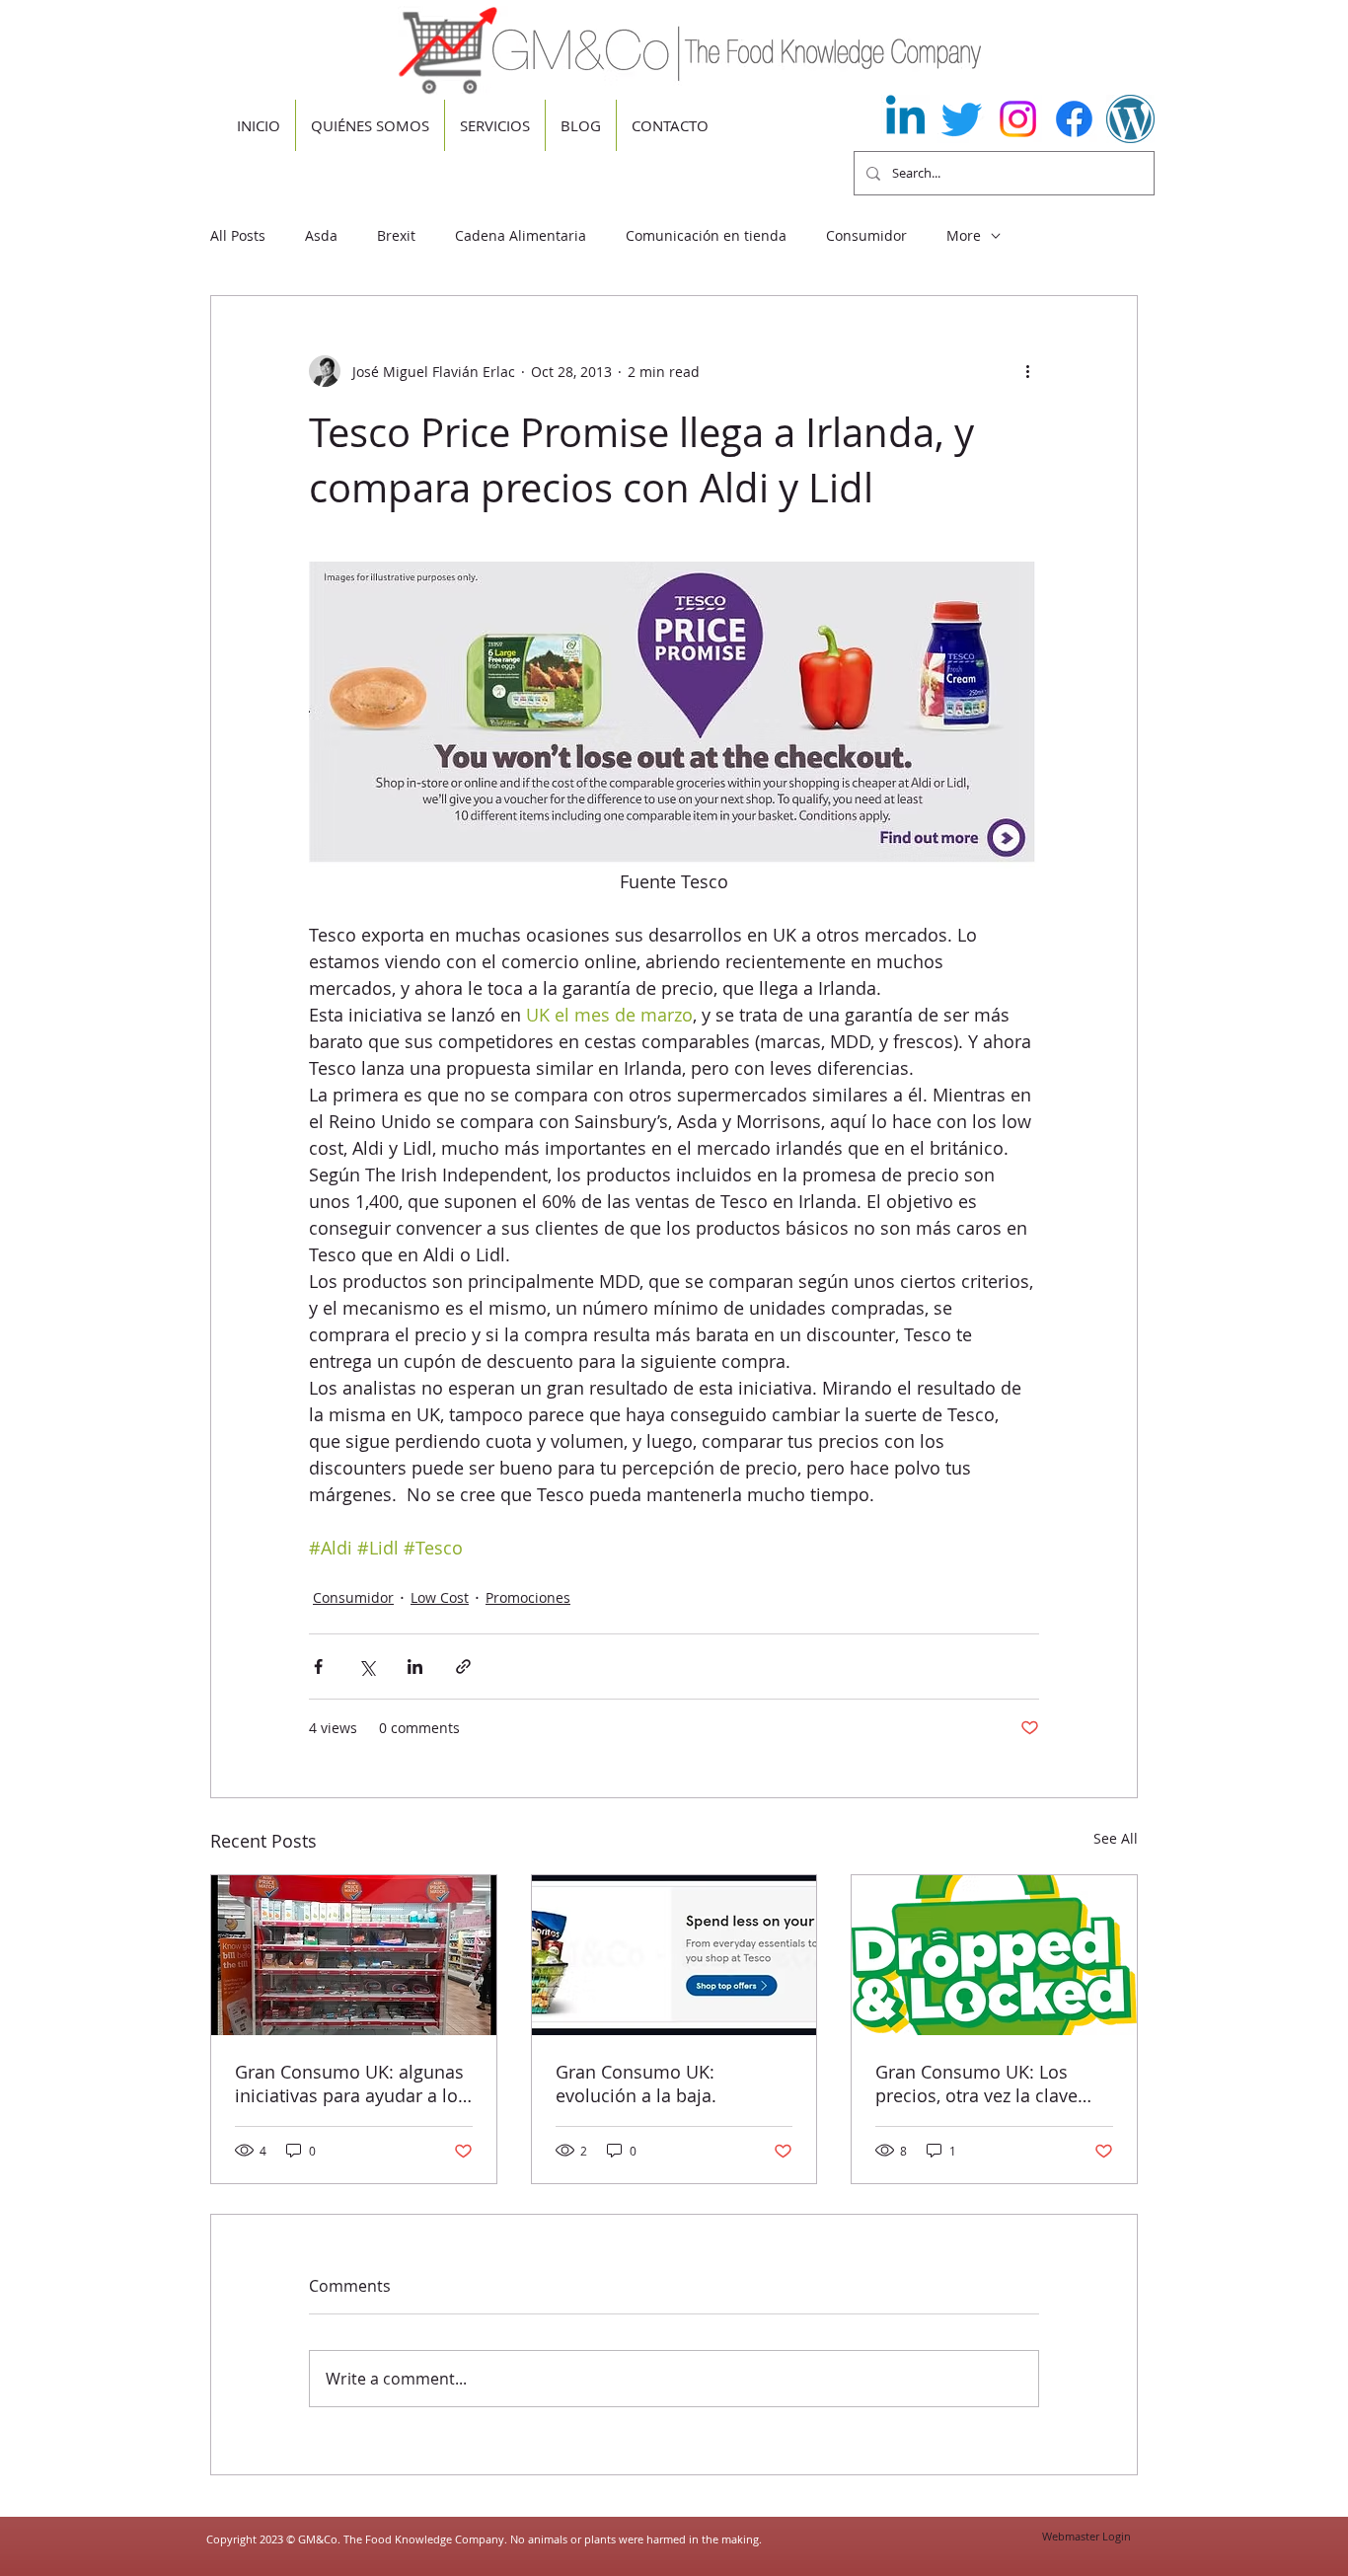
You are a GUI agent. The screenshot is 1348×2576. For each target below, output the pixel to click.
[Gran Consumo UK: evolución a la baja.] (674, 1955)
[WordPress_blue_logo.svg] (1130, 119)
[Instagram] (1018, 119)
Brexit (396, 235)
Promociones (528, 1597)
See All (1116, 1838)
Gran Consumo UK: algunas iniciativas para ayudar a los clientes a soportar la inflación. (351, 2084)
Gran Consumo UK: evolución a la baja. (636, 2084)
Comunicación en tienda (706, 235)
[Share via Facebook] (318, 1667)
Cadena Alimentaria (521, 235)
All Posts (238, 235)
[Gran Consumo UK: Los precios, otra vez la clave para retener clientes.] (994, 1955)
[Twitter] (962, 119)
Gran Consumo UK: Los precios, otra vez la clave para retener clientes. (976, 2084)
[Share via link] (463, 1667)
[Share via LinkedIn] (415, 1667)
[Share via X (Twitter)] (367, 1667)
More (964, 235)
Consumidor (866, 235)
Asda (321, 235)
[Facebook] (1074, 119)
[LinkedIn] (905, 119)
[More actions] (1027, 371)
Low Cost (440, 1597)
